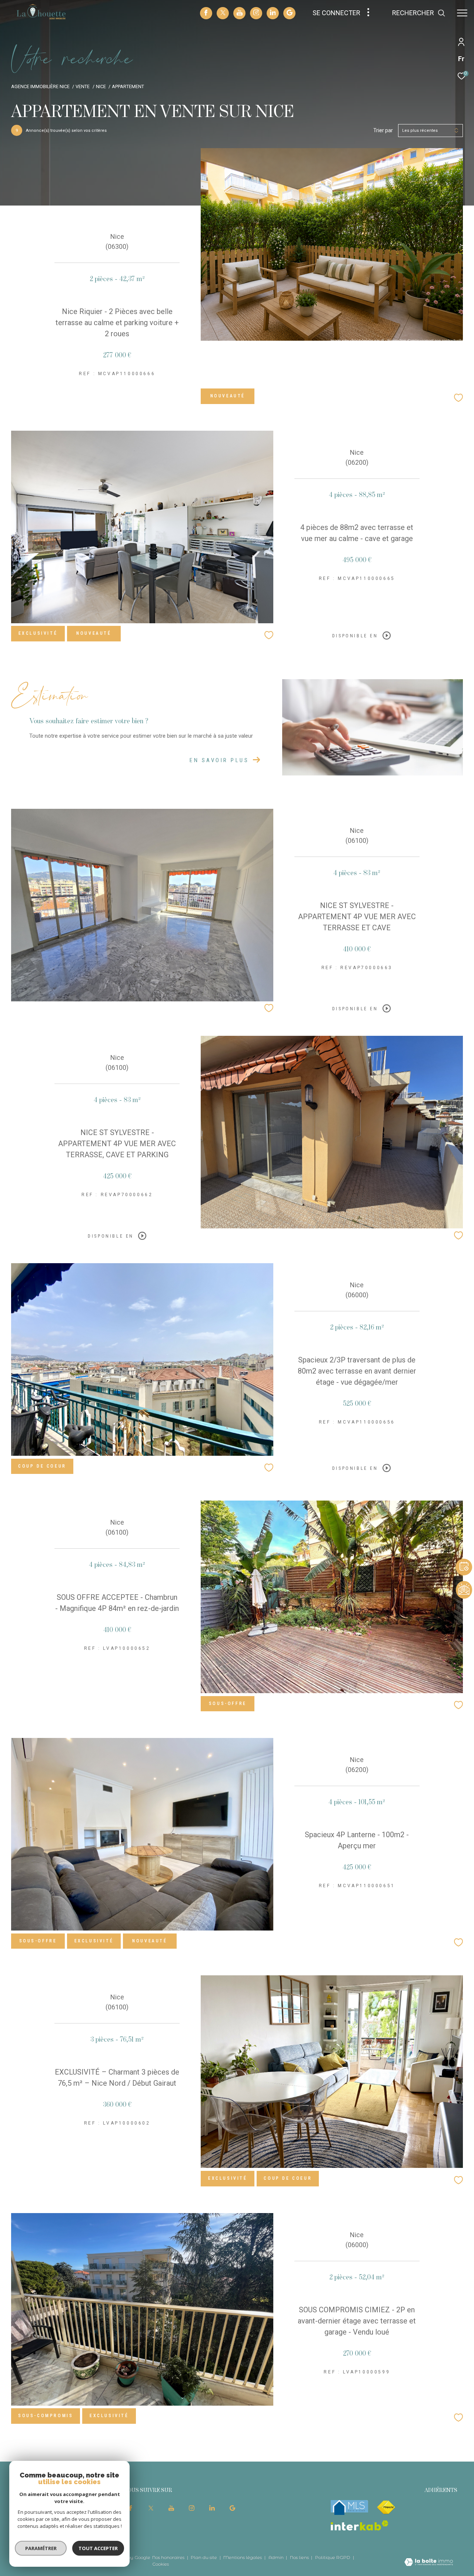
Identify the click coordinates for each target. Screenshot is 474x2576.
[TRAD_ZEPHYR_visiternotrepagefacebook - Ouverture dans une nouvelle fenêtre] (206, 14)
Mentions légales (243, 2557)
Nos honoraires (169, 2557)
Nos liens (300, 2557)
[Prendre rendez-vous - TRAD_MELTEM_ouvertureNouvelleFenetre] (464, 1555)
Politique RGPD (333, 2557)
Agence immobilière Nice (40, 86)
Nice (101, 86)
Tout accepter (98, 2548)
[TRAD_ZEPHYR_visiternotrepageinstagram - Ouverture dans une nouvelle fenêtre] (256, 13)
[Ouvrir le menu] (462, 13)
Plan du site (204, 2557)
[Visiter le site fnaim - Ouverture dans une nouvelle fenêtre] (386, 2507)
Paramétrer (41, 2548)
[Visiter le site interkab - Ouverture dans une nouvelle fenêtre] (360, 2525)
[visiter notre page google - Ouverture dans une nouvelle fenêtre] (290, 14)
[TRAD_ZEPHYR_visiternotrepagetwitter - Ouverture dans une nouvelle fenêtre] (223, 14)
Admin (277, 2557)
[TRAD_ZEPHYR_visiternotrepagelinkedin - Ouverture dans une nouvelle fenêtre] (273, 13)
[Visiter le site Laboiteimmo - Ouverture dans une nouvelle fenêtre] (429, 2563)
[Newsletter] (464, 1590)
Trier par (383, 130)
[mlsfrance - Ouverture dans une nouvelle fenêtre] (349, 2507)
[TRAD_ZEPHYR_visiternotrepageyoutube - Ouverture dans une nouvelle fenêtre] (240, 14)
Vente (83, 86)
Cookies (161, 2564)
